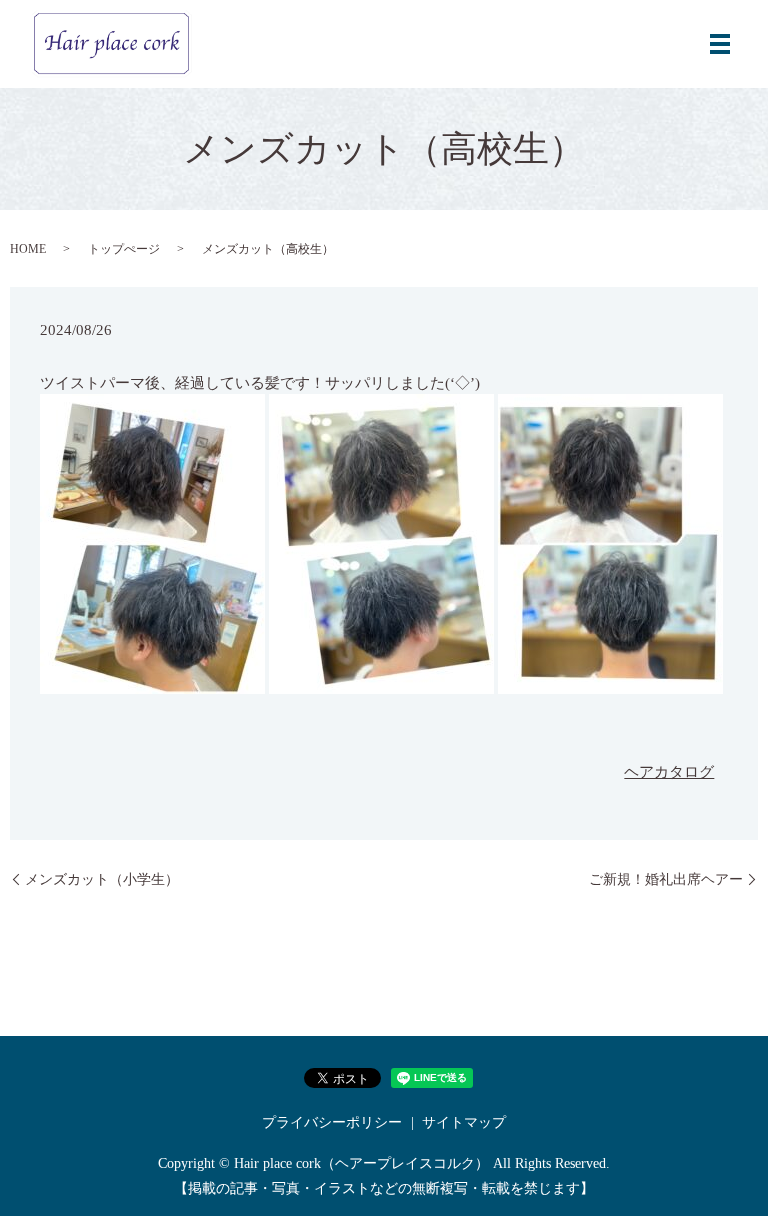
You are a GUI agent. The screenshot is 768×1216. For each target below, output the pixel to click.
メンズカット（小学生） (102, 879)
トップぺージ (124, 249)
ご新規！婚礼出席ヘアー (666, 879)
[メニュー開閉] (720, 44)
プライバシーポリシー (332, 1122)
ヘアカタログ (669, 772)
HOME (28, 249)
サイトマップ (464, 1122)
